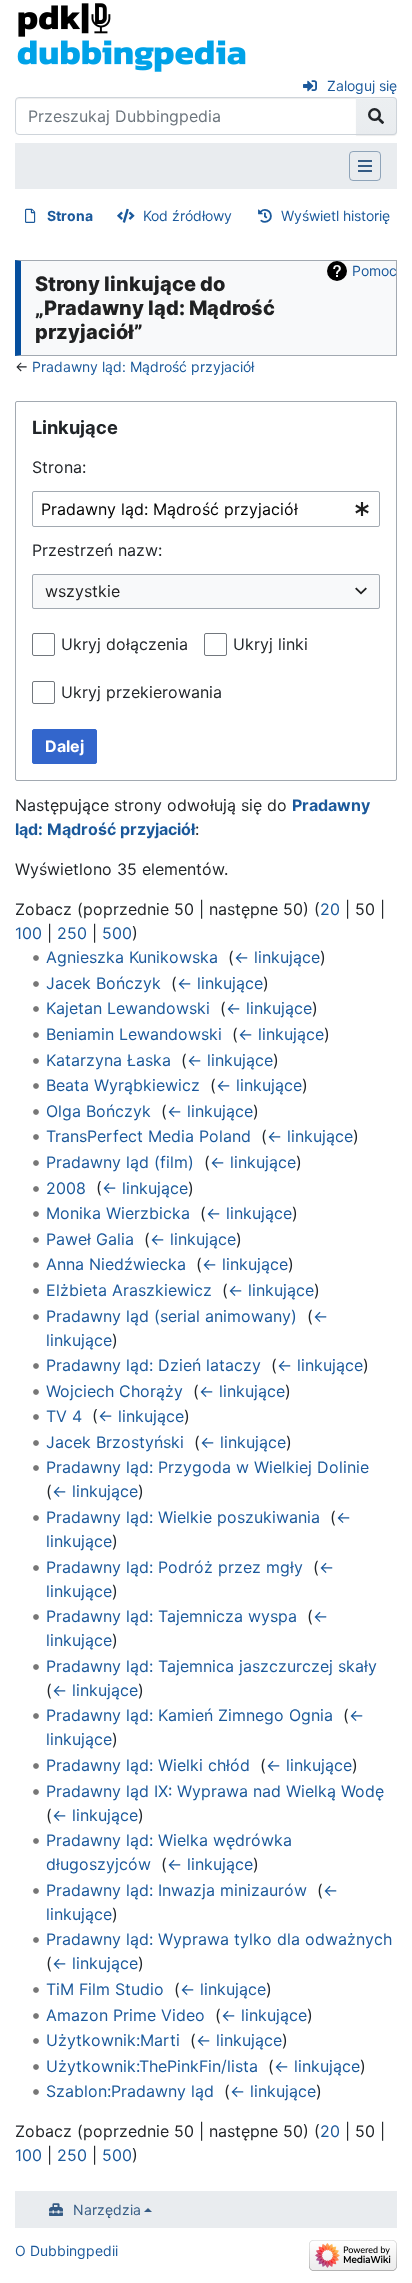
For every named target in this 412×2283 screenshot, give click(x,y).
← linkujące (277, 957)
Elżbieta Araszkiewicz (129, 1290)
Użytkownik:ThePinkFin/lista (152, 2066)
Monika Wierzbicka (118, 1213)
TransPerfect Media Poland (148, 1136)
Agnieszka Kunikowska (132, 957)
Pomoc (374, 270)
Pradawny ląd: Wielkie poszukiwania (183, 1517)
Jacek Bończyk (103, 983)
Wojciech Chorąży (114, 1391)
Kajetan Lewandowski (128, 1008)
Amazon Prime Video (125, 2015)
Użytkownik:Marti (113, 2040)
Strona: (59, 467)
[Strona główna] (131, 36)
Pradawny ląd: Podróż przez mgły (174, 1567)
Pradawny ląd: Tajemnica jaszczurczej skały (211, 1666)
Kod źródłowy (187, 215)
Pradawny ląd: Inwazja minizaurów (176, 1890)
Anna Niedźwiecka (116, 1264)
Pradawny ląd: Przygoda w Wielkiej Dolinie (207, 1467)
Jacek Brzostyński (115, 1442)
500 (117, 933)
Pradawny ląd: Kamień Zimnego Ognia (189, 1715)
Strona (70, 215)
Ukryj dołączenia (124, 644)
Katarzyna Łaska (108, 1060)
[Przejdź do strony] (376, 116)
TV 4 (64, 1416)
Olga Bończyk (98, 1111)
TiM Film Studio (105, 1989)
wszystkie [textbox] (82, 591)
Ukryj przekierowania (141, 692)
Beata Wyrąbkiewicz (123, 1085)
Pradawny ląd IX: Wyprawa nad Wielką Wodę (215, 1791)
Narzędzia (107, 2209)
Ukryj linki (270, 644)
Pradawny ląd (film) (120, 1162)
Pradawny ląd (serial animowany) (171, 1316)
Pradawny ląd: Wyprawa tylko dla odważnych (219, 1939)
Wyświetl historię (335, 215)
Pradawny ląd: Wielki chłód (148, 1765)
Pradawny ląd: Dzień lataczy (153, 1365)
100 (28, 933)
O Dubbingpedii (66, 2250)
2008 (66, 1188)
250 (72, 933)
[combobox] (206, 509)
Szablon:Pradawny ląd (130, 2091)
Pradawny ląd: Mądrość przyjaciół (143, 366)
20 (330, 909)
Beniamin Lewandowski (134, 1034)
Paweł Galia (90, 1239)
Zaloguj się (362, 85)
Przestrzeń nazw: (97, 550)
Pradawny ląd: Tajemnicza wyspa (171, 1616)
